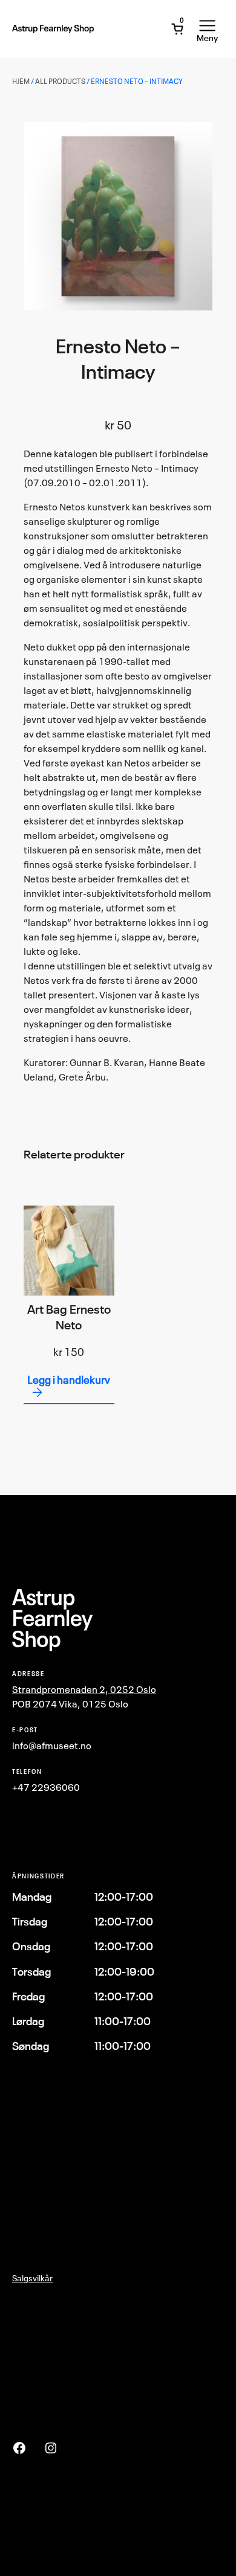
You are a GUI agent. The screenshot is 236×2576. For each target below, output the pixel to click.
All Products (60, 81)
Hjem (21, 81)
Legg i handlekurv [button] (69, 1380)
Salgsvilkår (32, 2278)
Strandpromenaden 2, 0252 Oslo (84, 1689)
